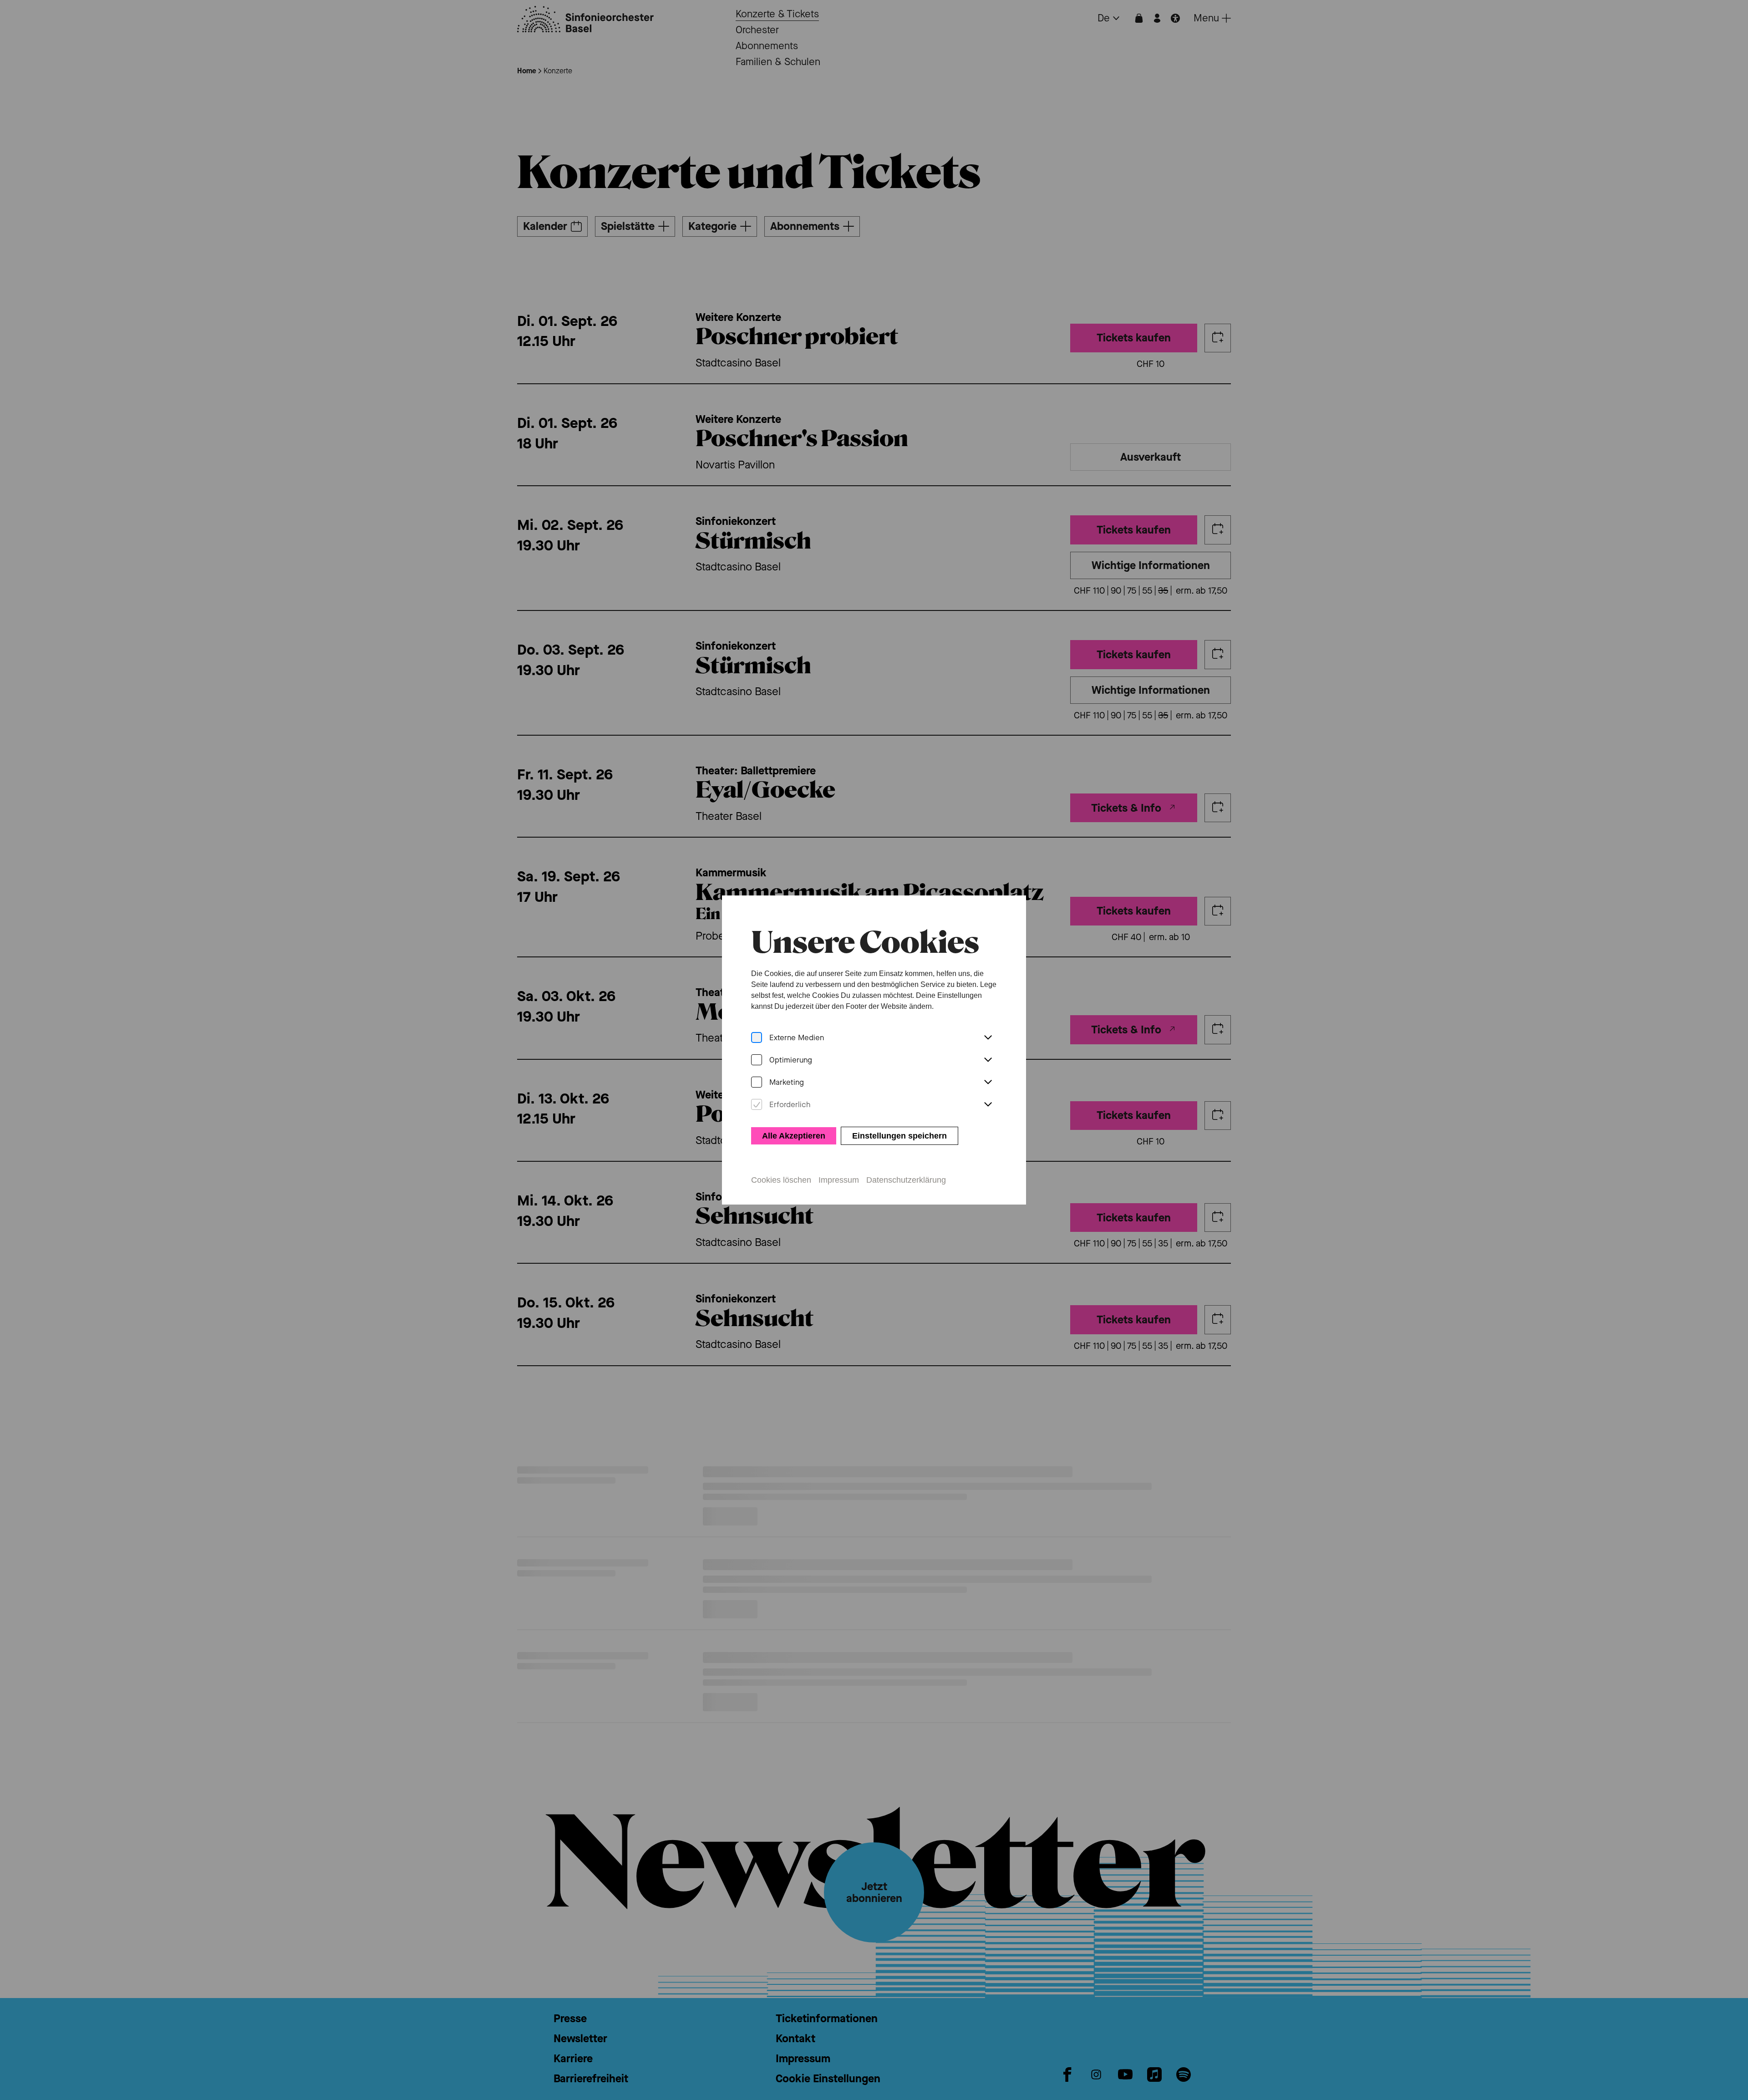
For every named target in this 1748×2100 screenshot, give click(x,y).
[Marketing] (757, 1082)
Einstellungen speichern (899, 1136)
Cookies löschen (781, 1180)
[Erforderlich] (757, 1105)
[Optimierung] (757, 1060)
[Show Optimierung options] (988, 1060)
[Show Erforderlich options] (988, 1105)
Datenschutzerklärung (906, 1180)
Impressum (839, 1180)
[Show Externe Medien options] (988, 1038)
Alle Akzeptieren (794, 1136)
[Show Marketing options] (988, 1083)
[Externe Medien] (757, 1038)
